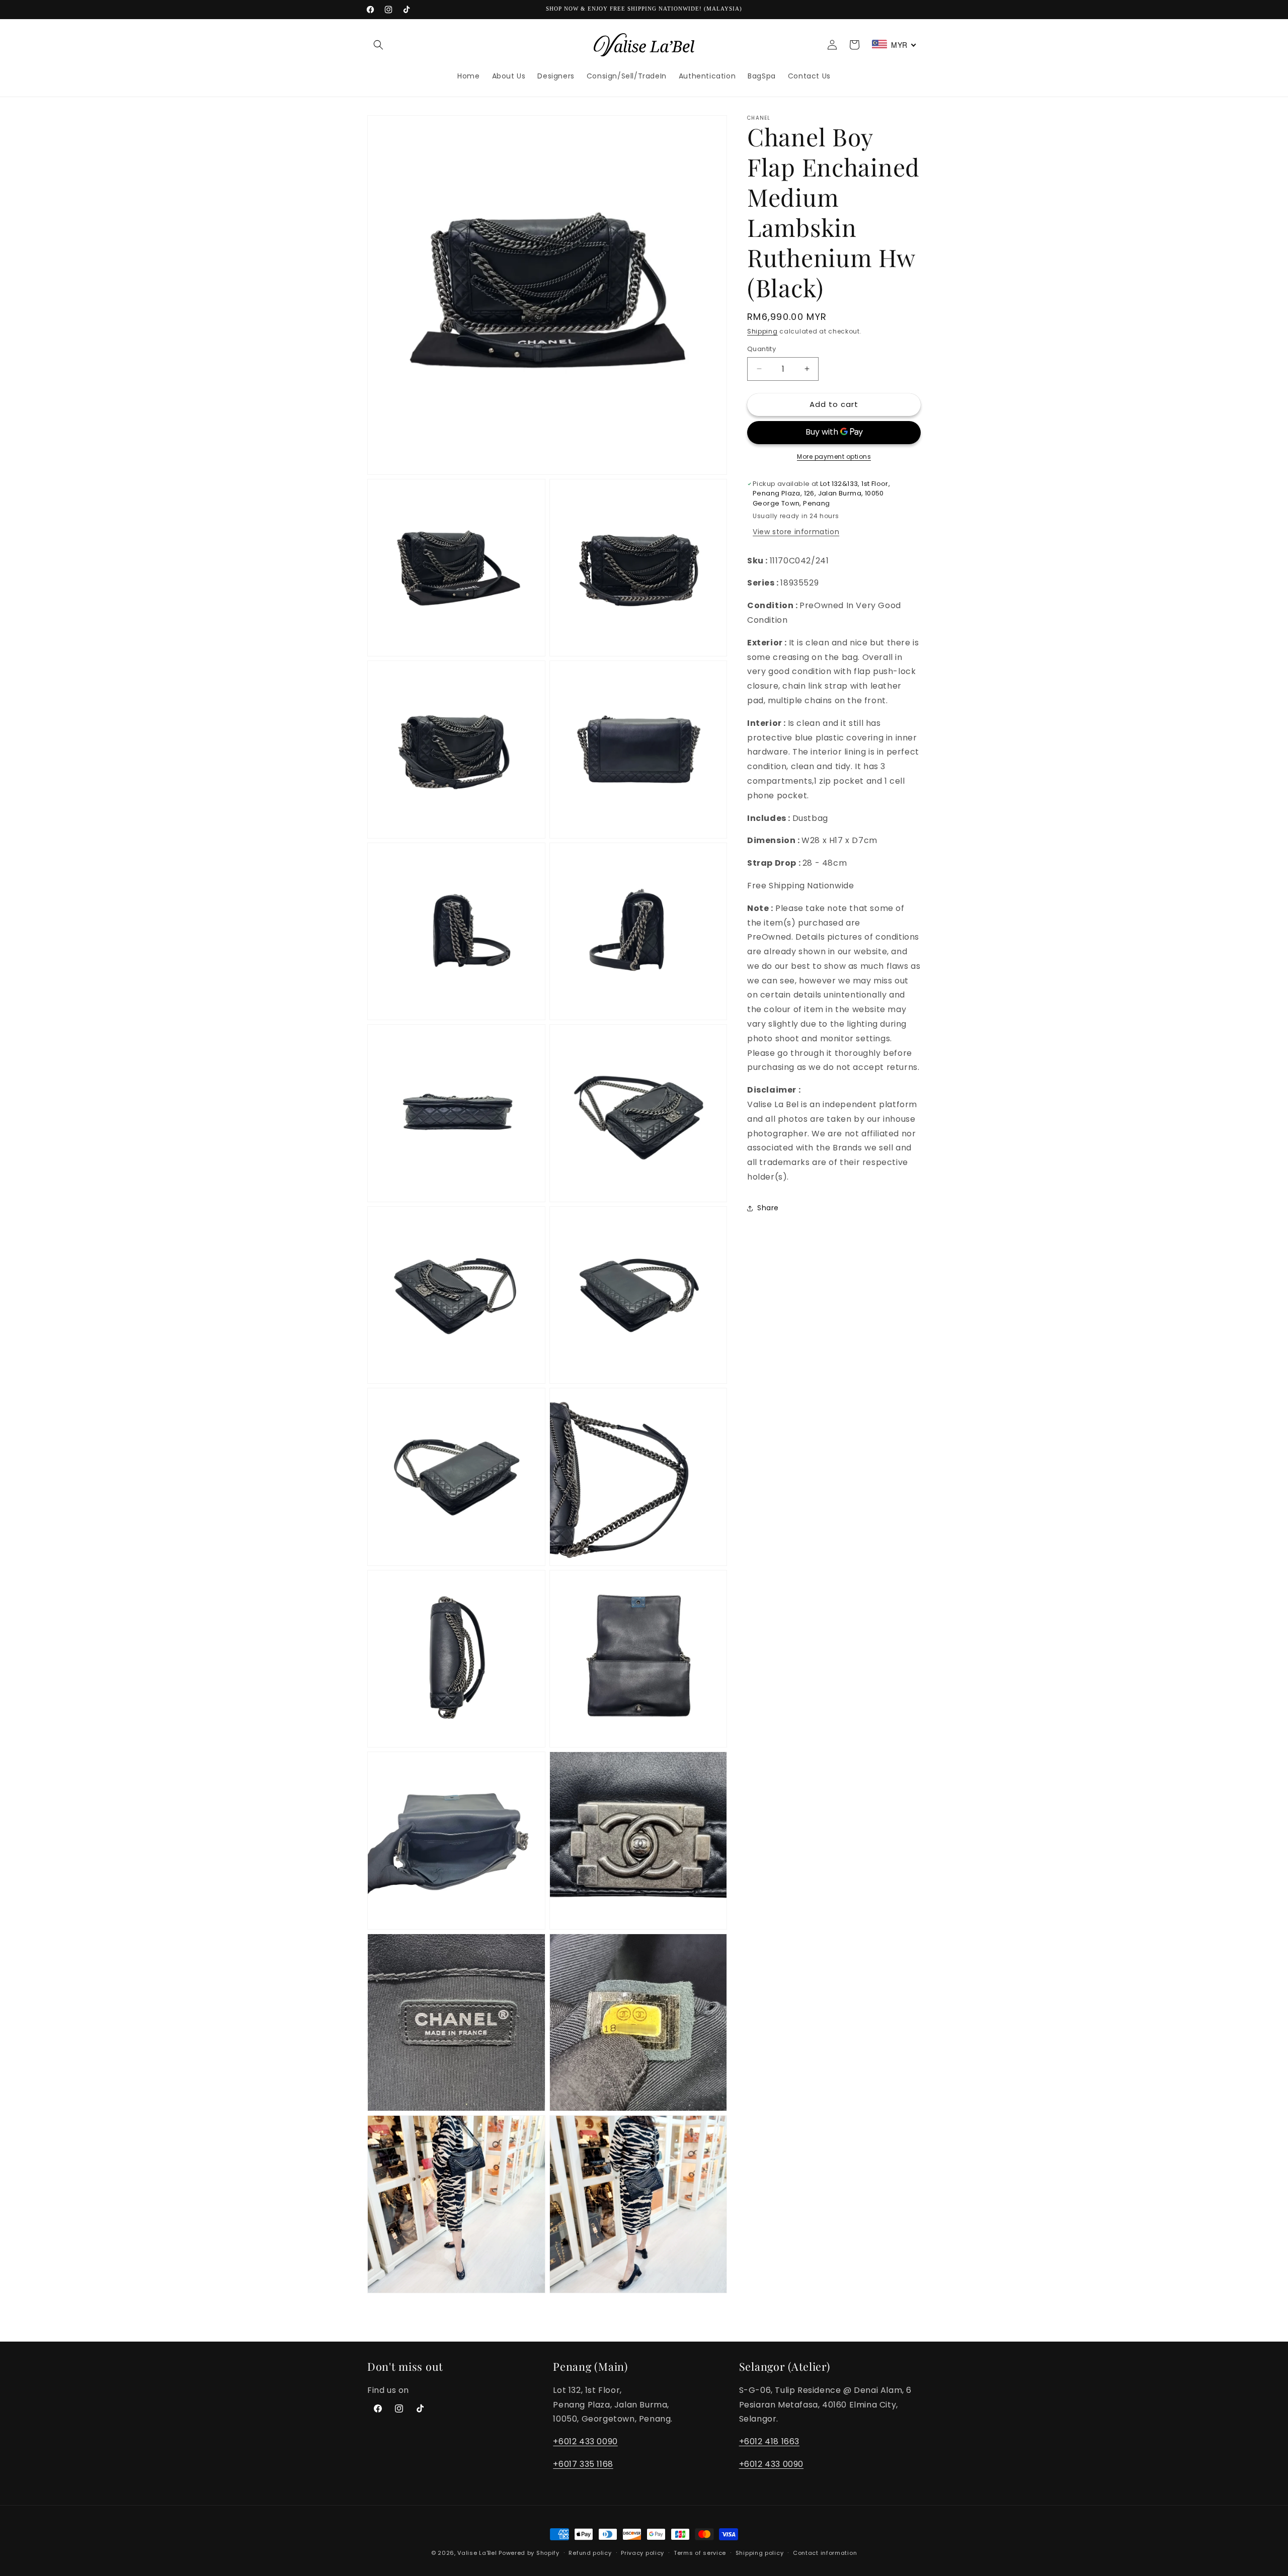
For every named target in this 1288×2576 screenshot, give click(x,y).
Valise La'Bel (477, 2553)
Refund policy (590, 2553)
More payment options (834, 456)
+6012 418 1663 (769, 2441)
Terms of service (700, 2553)
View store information (796, 532)
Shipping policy (760, 2553)
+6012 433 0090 (585, 2441)
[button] (378, 45)
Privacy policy (642, 2553)
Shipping (762, 331)
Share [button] (768, 1208)
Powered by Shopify (529, 2553)
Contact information (825, 2553)
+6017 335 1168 (583, 2464)
